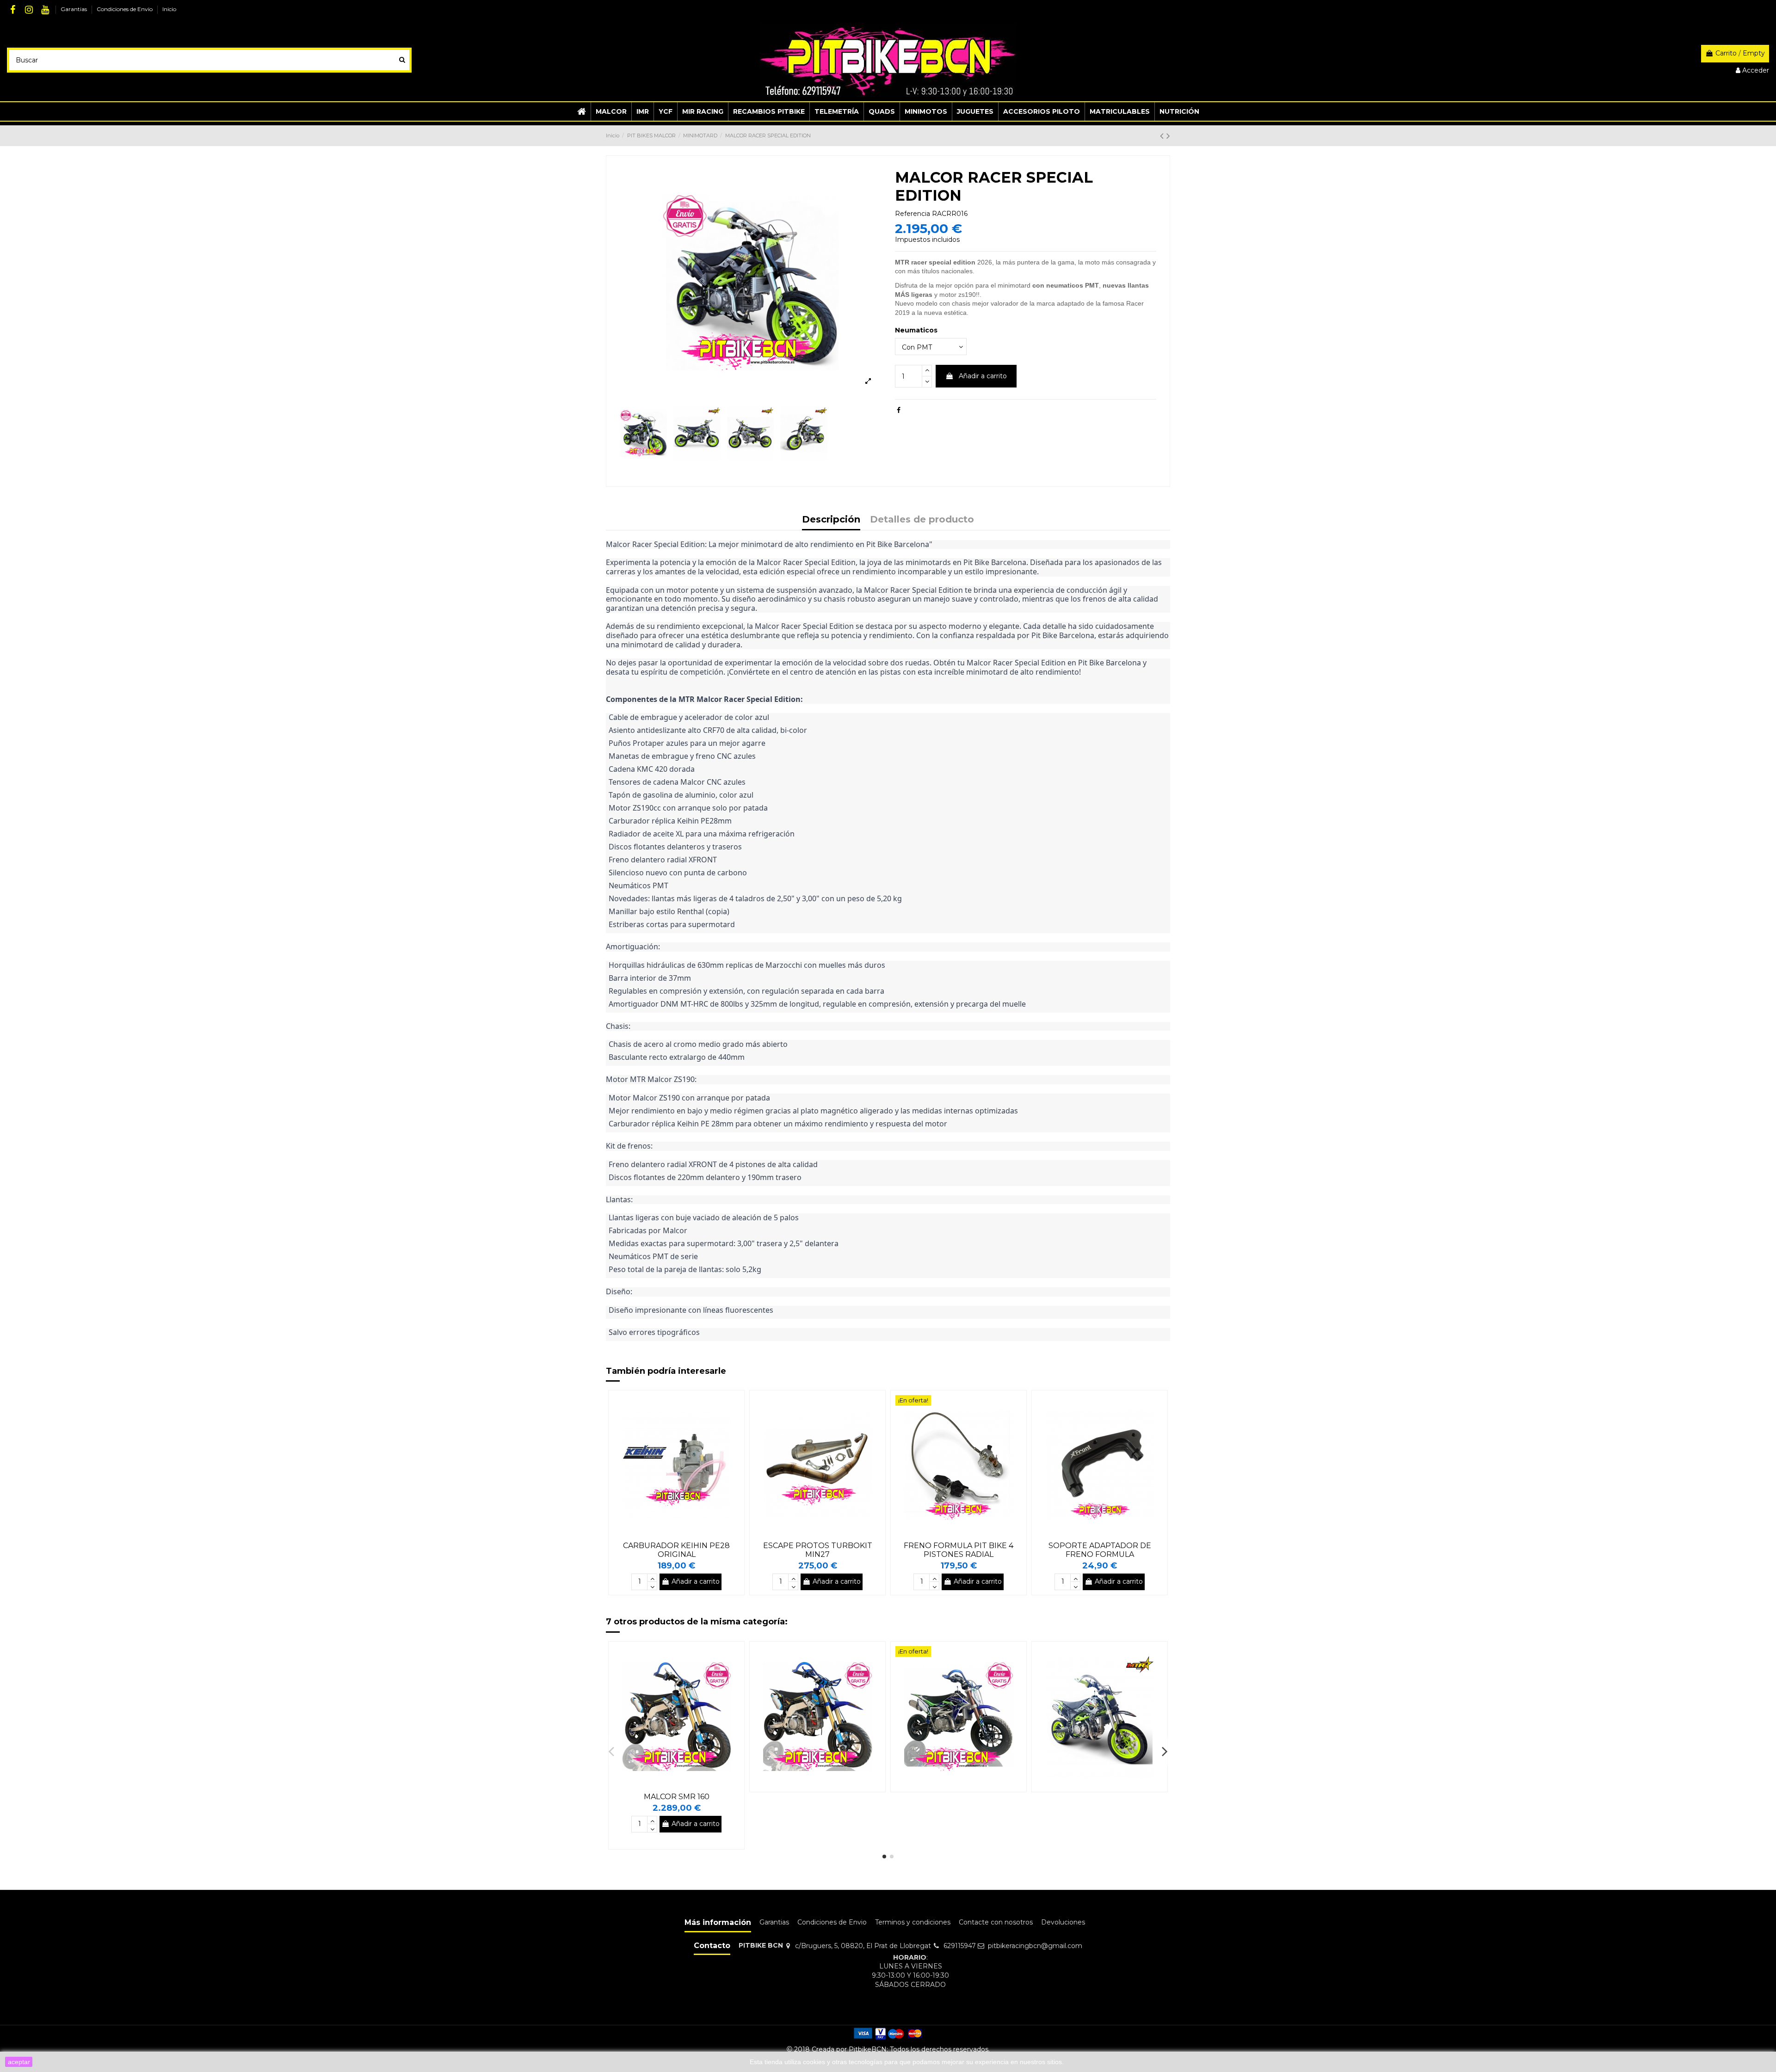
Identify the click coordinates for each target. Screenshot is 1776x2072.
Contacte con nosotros (996, 1922)
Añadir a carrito (983, 376)
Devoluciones (1063, 1922)
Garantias (74, 9)
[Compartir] (899, 410)
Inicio (169, 9)
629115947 (960, 1946)
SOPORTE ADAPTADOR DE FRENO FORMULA (1100, 1550)
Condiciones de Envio (125, 9)
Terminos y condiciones (913, 1922)
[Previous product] (1163, 136)
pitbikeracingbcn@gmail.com (1035, 1946)
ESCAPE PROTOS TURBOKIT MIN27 (818, 1550)
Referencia (913, 214)
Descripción (831, 520)
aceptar (19, 2062)
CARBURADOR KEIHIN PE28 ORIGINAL (676, 1550)
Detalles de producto (922, 520)
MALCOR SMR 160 (677, 1797)
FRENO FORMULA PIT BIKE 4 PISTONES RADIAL (959, 1550)
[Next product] (1168, 136)
